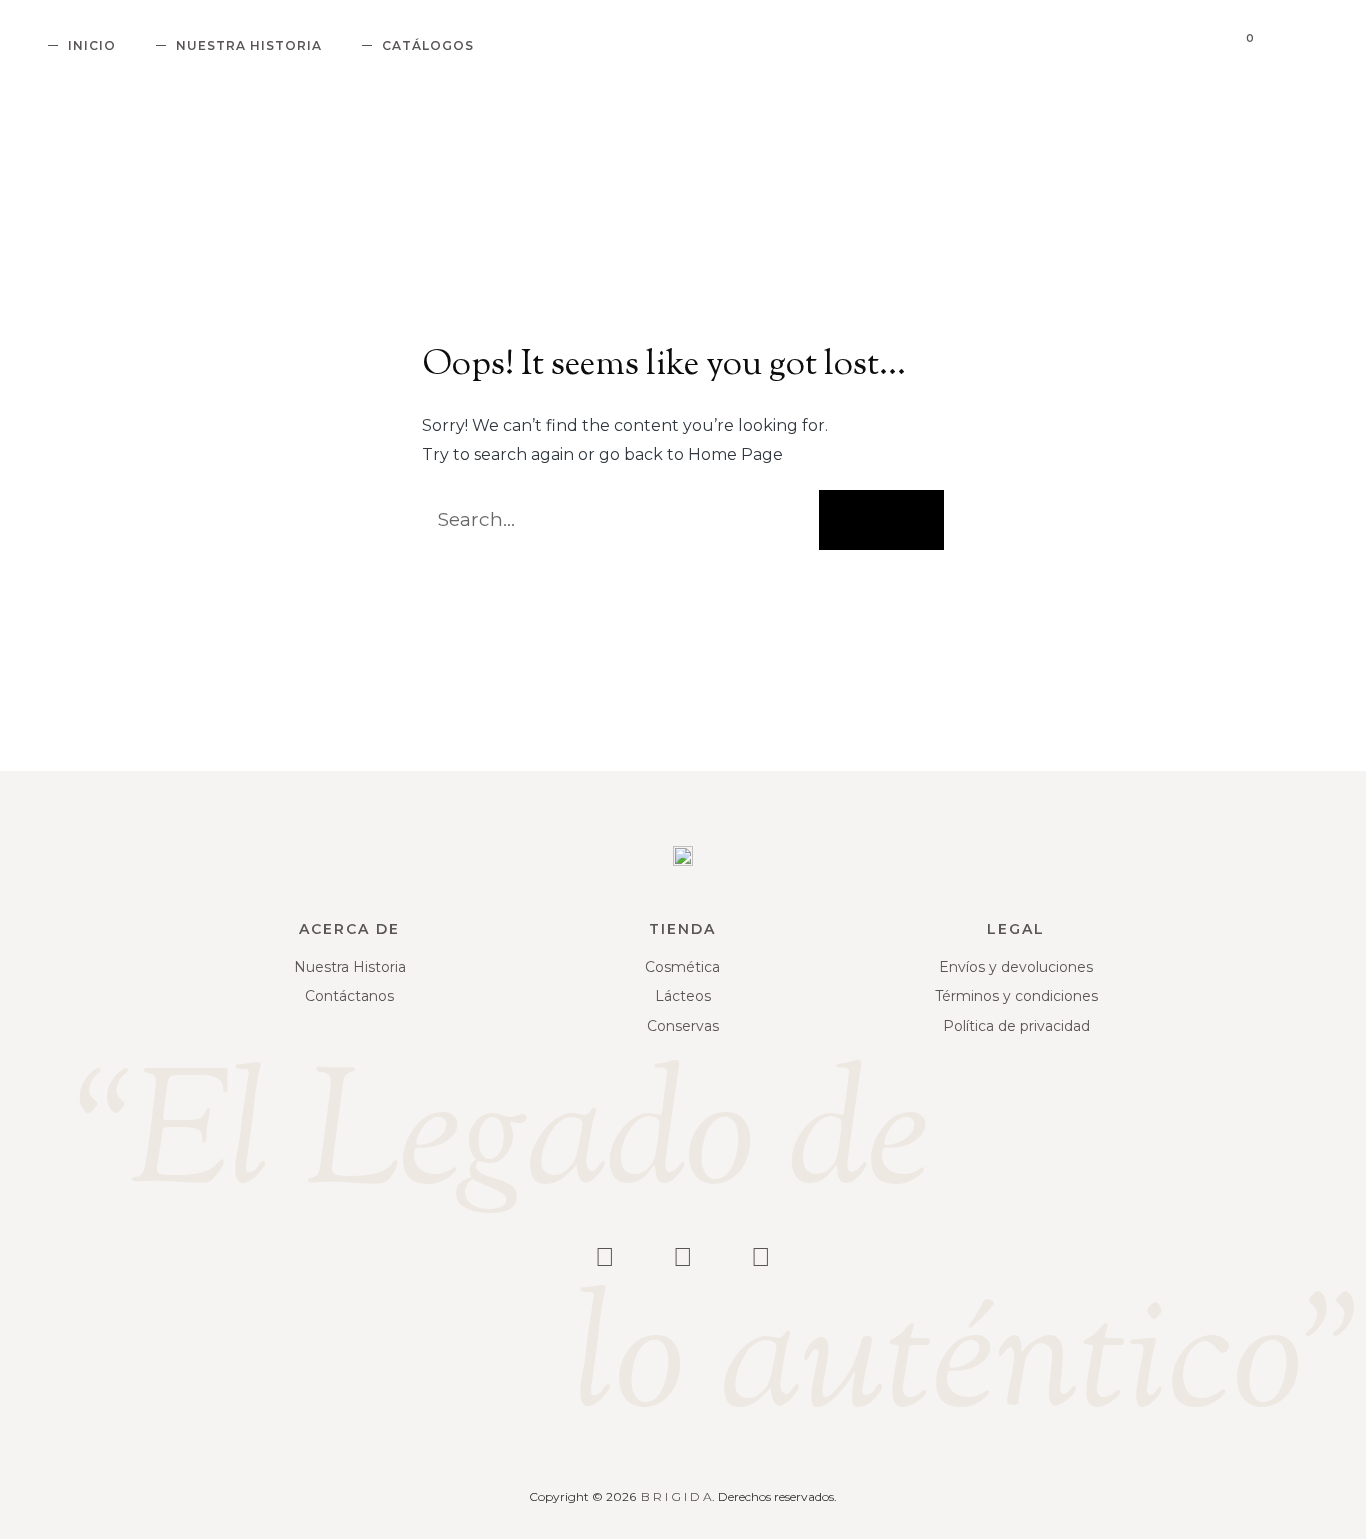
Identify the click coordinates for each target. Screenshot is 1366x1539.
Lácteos (683, 996)
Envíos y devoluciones (1016, 967)
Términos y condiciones (1016, 996)
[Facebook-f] (683, 1257)
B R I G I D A (676, 1496)
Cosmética (682, 967)
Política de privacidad (1016, 1026)
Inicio (92, 45)
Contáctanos (349, 996)
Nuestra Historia (249, 45)
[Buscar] (881, 520)
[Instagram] (605, 1257)
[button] (1282, 47)
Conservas (683, 1026)
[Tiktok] (761, 1257)
